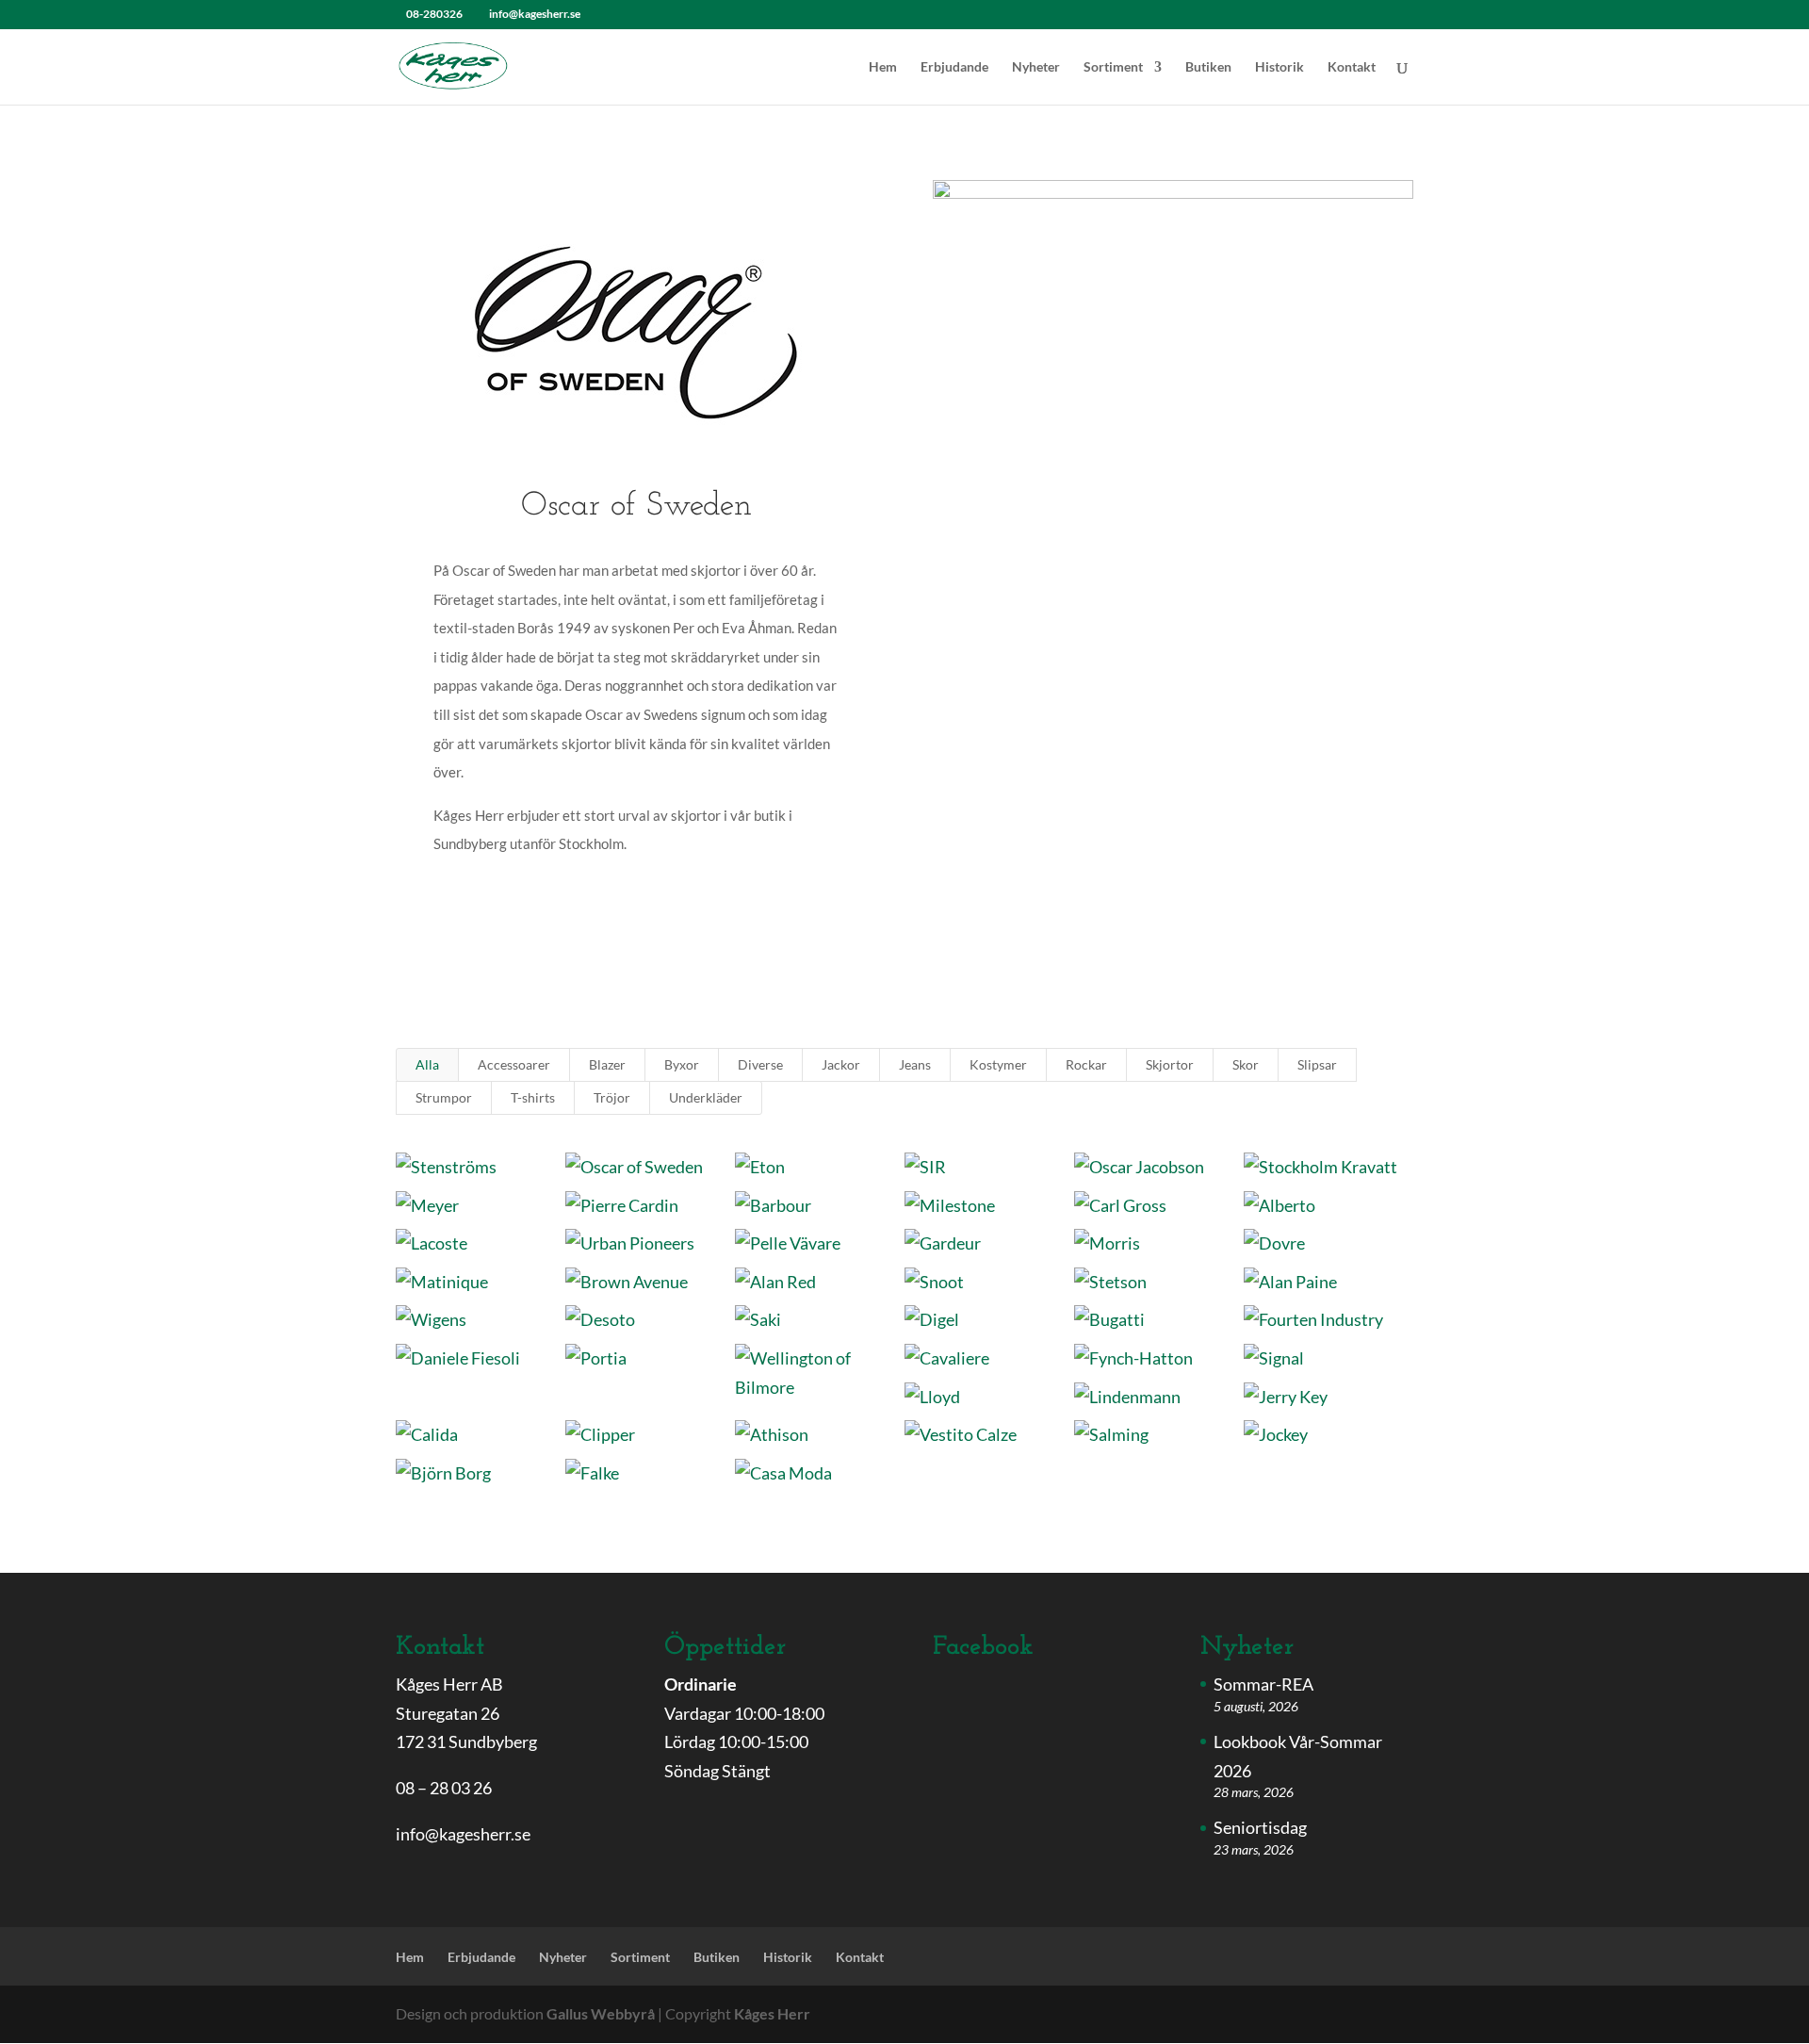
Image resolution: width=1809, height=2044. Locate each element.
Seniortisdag (1260, 1827)
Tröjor (612, 1097)
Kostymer (998, 1064)
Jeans (915, 1064)
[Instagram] (622, 14)
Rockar (1086, 1064)
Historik (1279, 67)
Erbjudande (954, 67)
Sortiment (1113, 67)
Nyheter (1036, 67)
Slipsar (1317, 1064)
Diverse (760, 1064)
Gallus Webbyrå (601, 2013)
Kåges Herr (772, 2013)
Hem (883, 67)
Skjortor (1170, 1064)
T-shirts (533, 1097)
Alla (427, 1064)
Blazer (607, 1064)
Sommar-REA (1263, 1684)
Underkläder (706, 1097)
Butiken (1208, 67)
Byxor (682, 1064)
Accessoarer (514, 1064)
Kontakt (1352, 67)
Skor (1246, 1064)
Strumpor (444, 1097)
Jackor (841, 1064)
